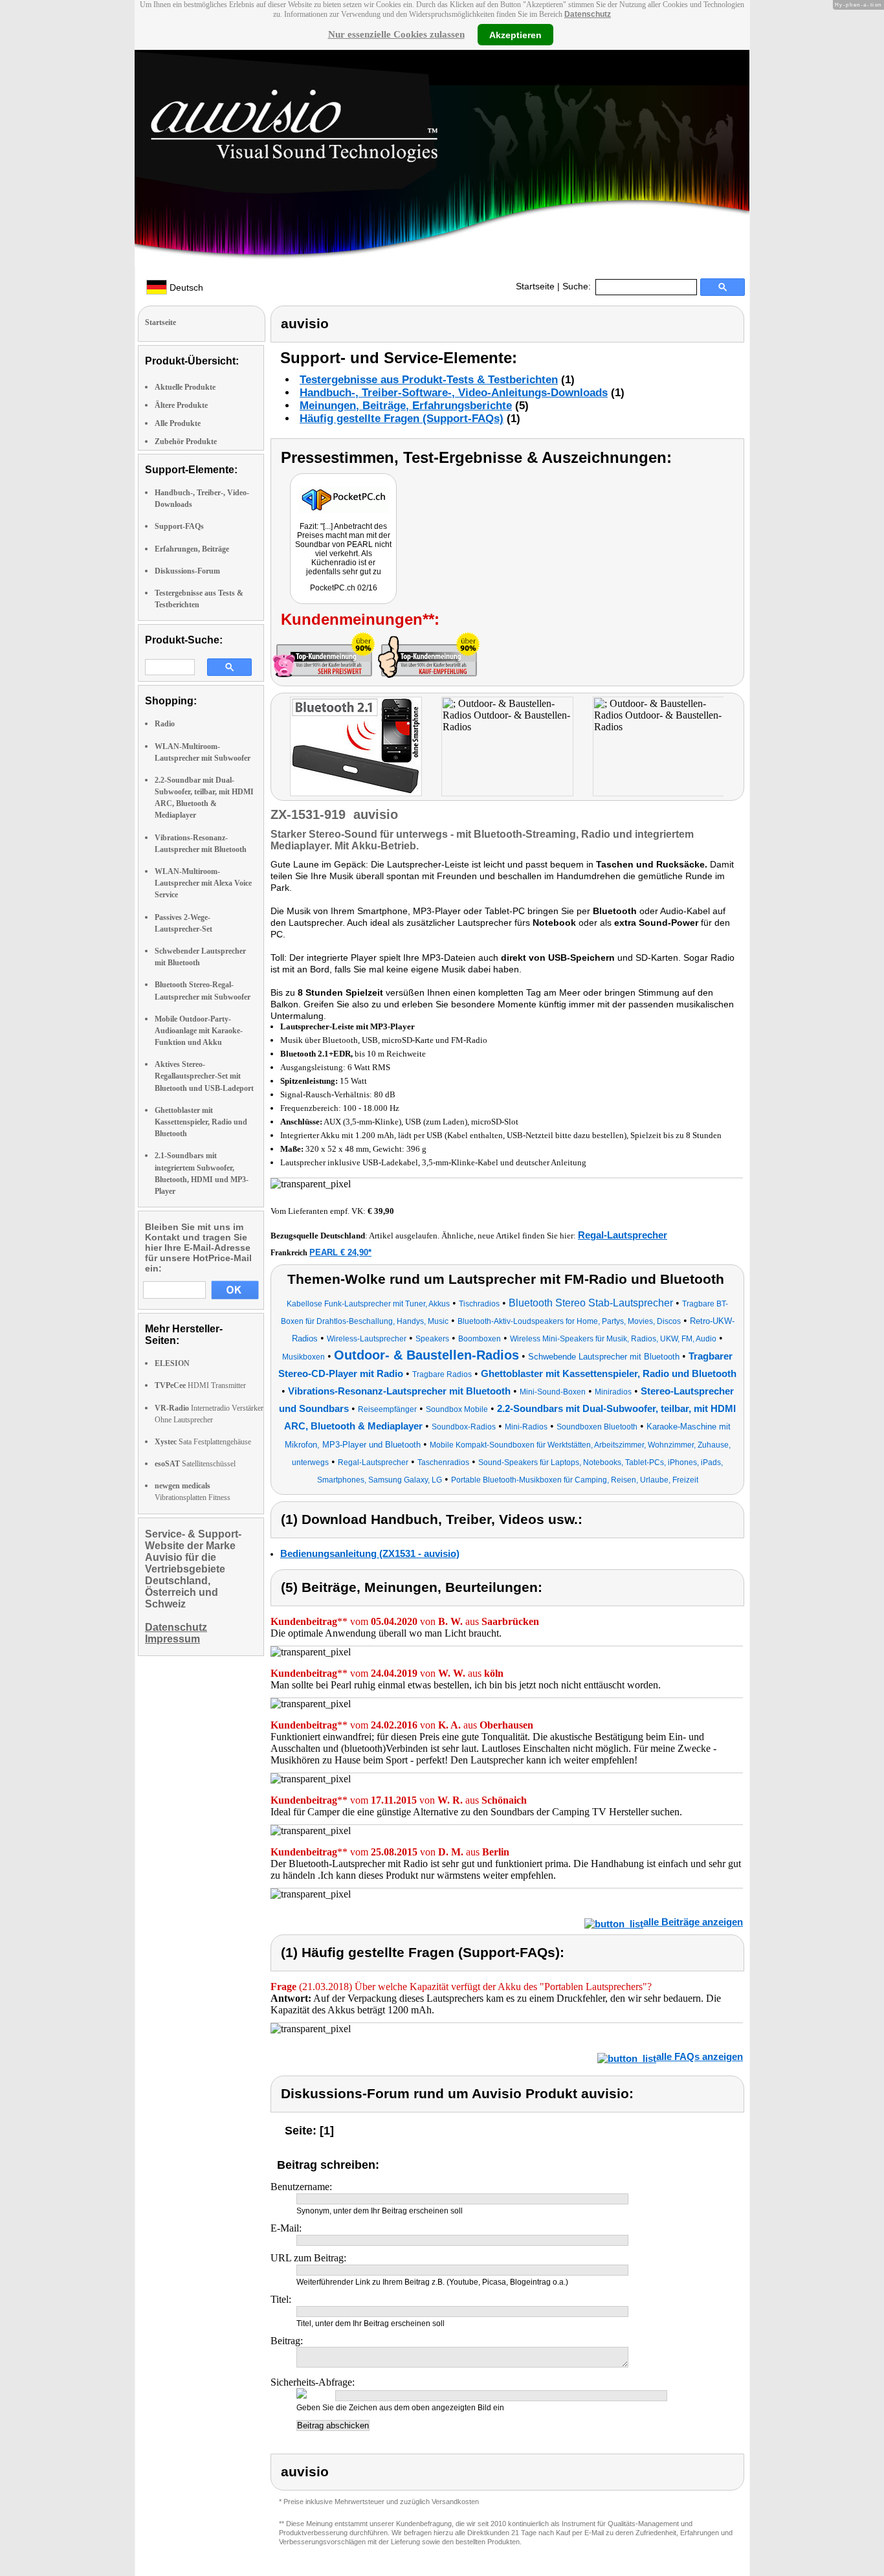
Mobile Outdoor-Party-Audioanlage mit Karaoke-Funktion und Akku (199, 1031)
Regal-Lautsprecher (623, 1235)
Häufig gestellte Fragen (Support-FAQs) (402, 419)
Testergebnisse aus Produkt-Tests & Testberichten (429, 380)
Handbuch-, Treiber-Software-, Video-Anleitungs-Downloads (454, 393)
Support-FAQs (179, 526)
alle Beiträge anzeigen (693, 1922)
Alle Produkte (178, 423)
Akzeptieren (515, 34)
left (281, 748)
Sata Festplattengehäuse (203, 1442)
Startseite (535, 286)
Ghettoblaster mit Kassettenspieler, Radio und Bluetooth (201, 1122)
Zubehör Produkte (186, 442)
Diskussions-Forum (187, 571)
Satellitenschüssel (195, 1464)
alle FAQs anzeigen (700, 2056)
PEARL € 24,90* (340, 1252)
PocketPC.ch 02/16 (344, 588)
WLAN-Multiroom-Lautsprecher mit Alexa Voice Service (203, 883)
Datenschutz (588, 14)
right (736, 748)
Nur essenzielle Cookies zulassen (396, 34)
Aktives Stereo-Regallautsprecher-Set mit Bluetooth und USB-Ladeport (204, 1076)
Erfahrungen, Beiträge (192, 549)
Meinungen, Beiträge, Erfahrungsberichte (406, 406)
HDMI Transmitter (200, 1385)
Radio (165, 724)
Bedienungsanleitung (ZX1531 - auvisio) (370, 1553)
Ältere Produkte (181, 405)
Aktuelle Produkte (185, 387)
